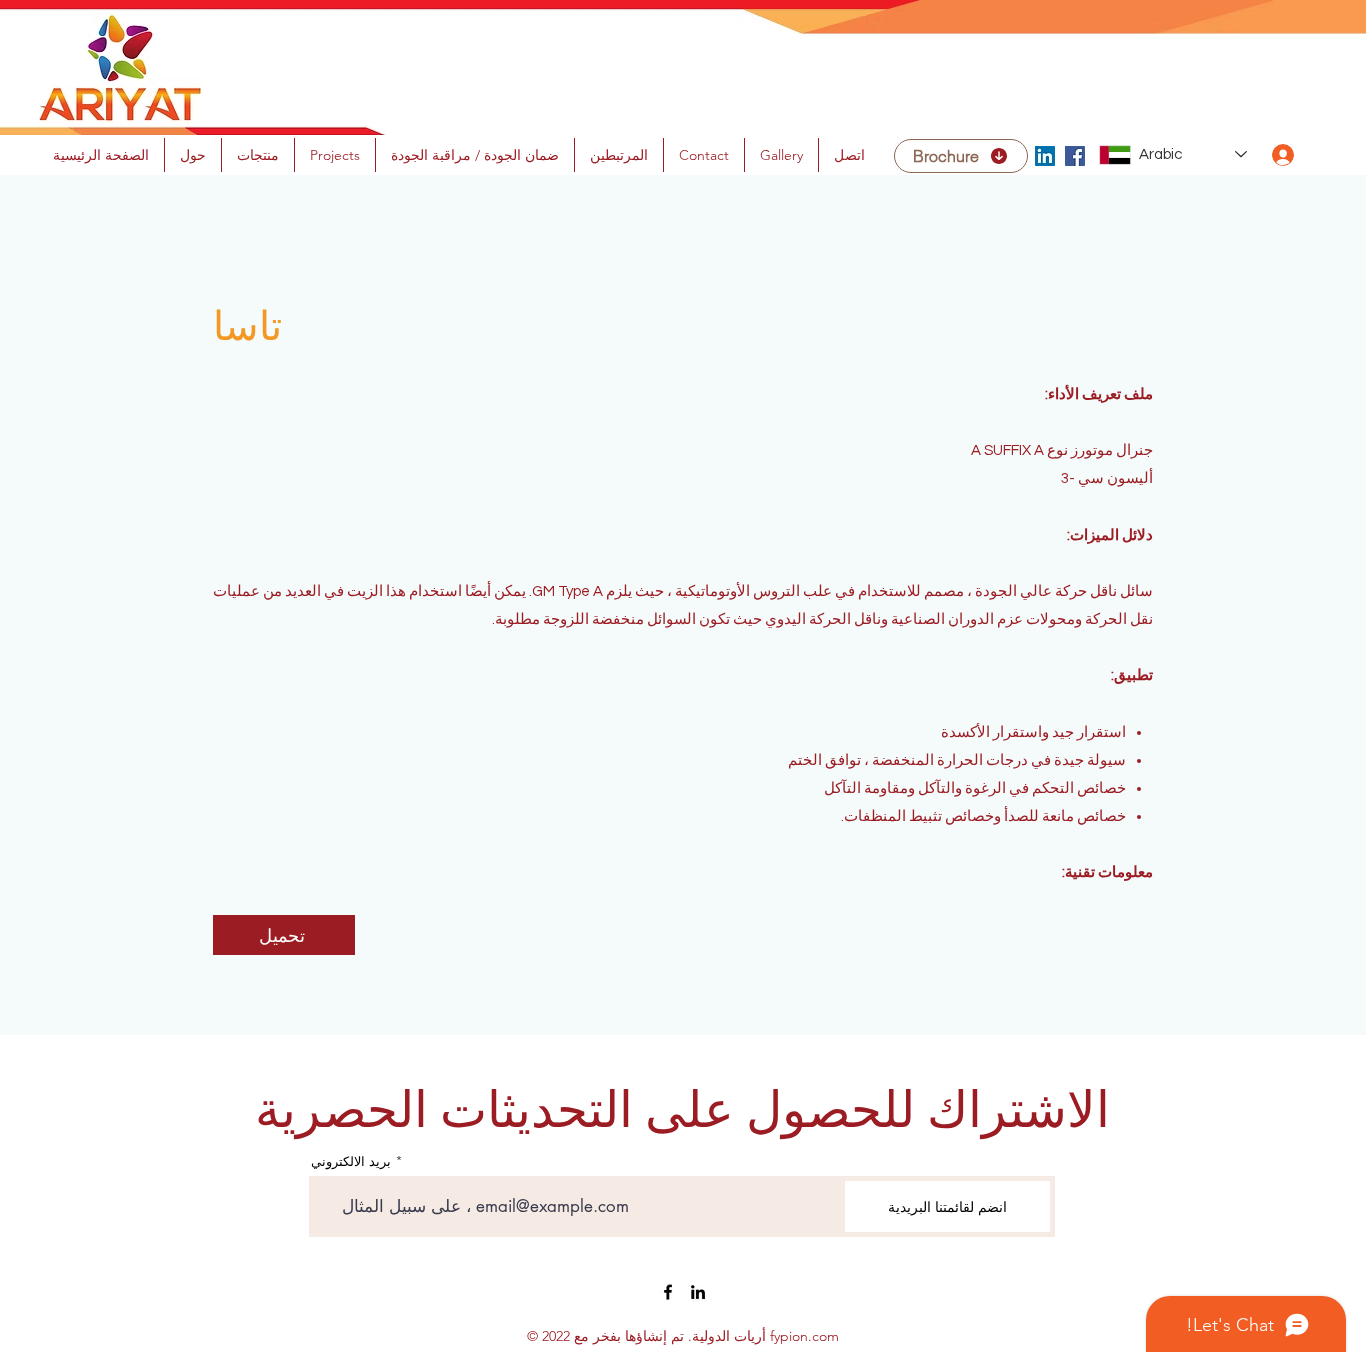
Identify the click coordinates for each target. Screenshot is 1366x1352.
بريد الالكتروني (351, 1161)
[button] (618, 155)
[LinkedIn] (1045, 156)
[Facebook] (1075, 156)
